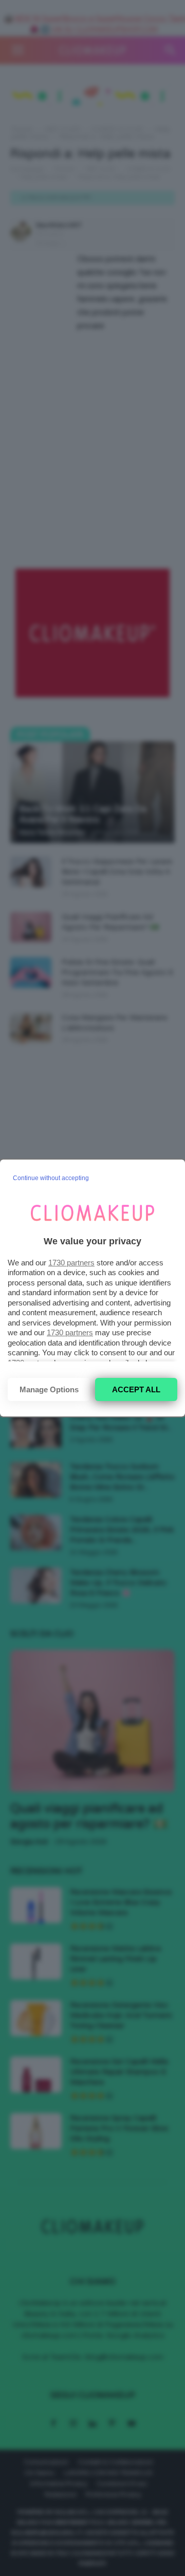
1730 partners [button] (71, 1263)
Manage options (49, 1389)
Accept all (136, 1389)
